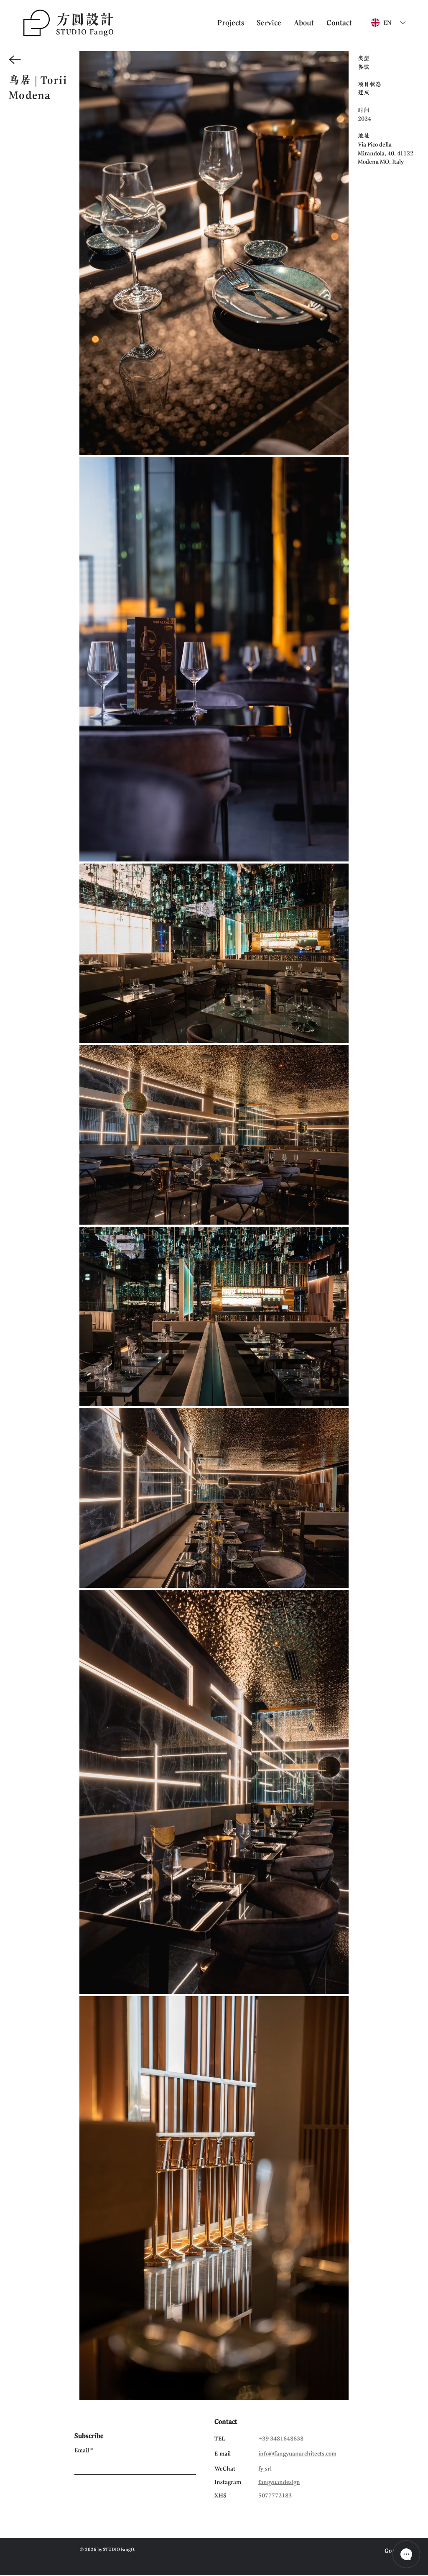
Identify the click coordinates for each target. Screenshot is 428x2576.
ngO (107, 32)
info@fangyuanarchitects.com (297, 2453)
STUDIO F (75, 32)
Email (82, 2450)
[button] (339, 23)
